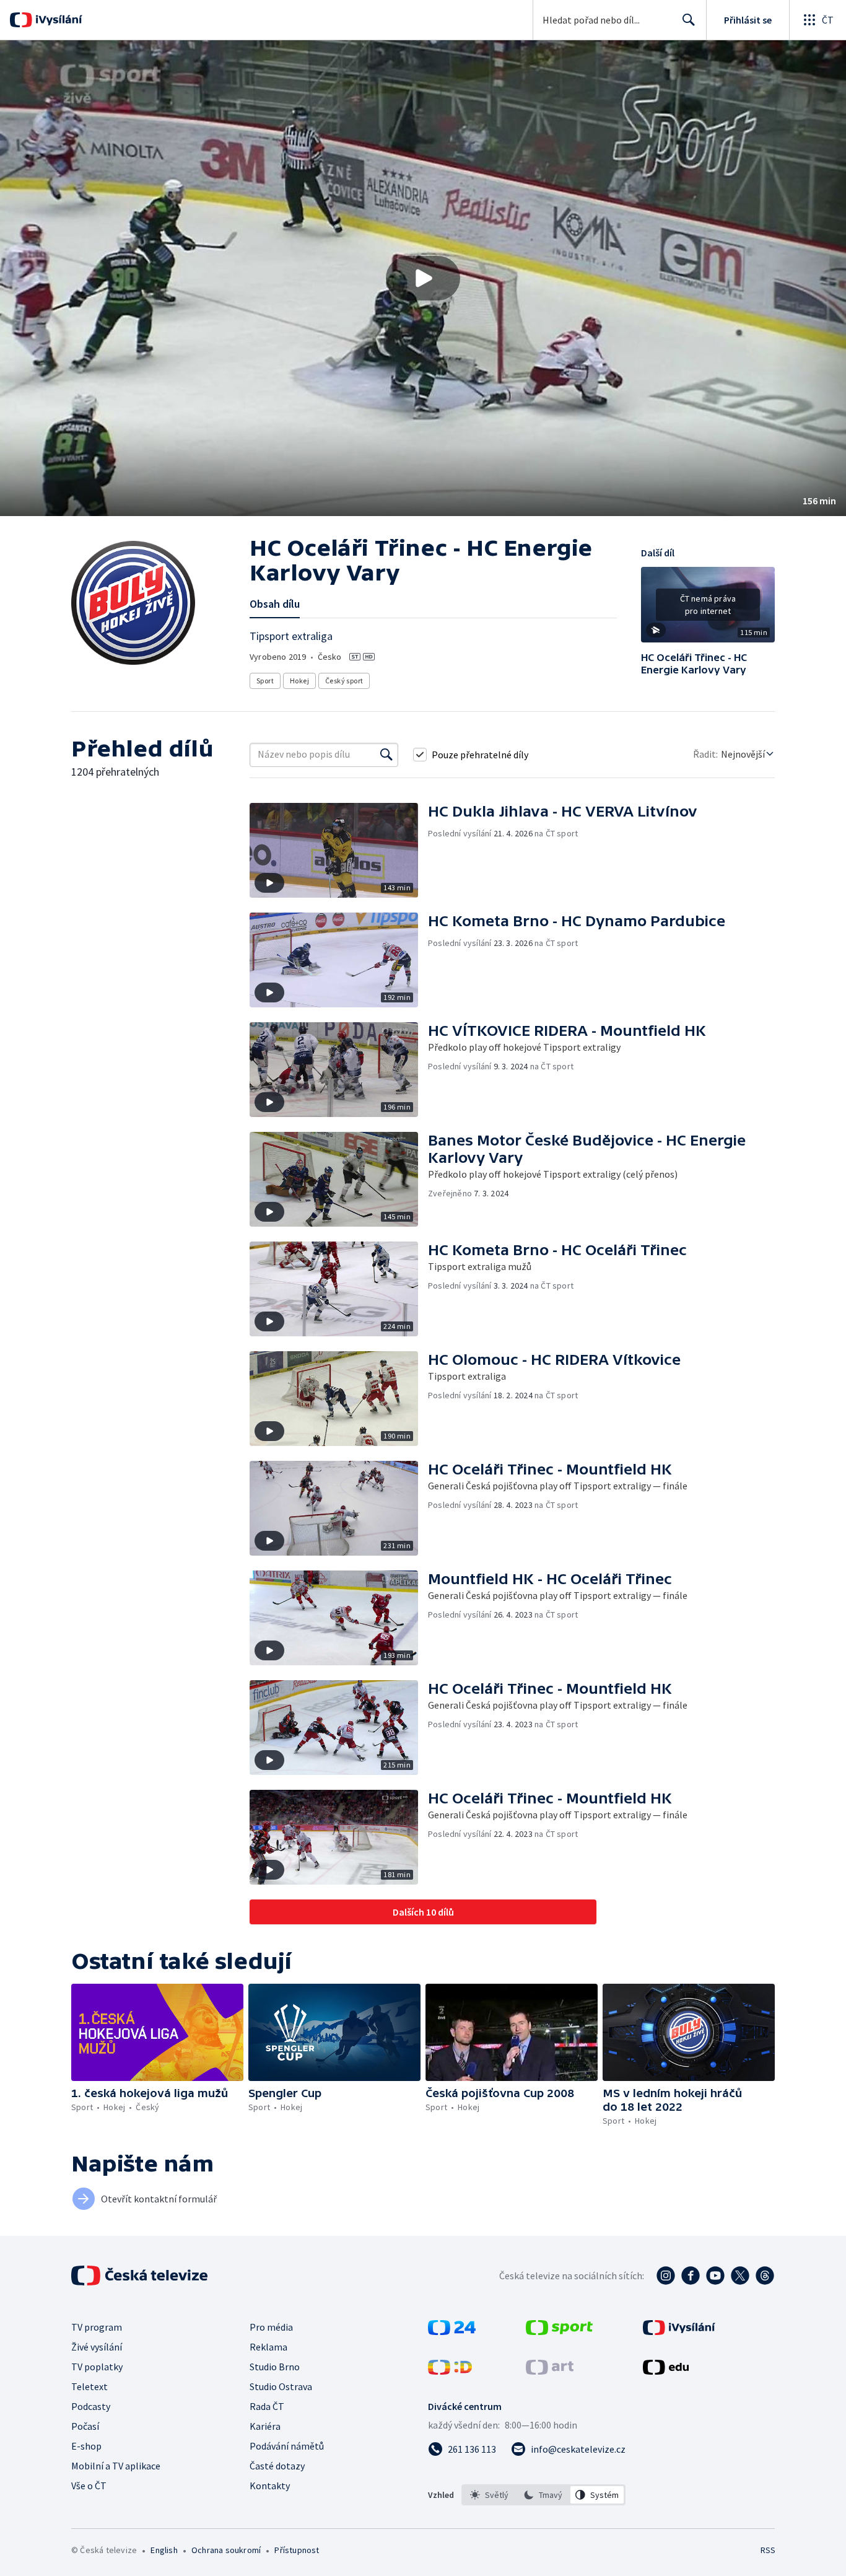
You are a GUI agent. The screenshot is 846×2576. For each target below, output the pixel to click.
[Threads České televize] (765, 2276)
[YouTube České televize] (715, 2276)
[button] (423, 278)
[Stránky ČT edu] (666, 2371)
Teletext (89, 2386)
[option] (490, 2495)
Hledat (689, 20)
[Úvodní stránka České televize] (141, 2276)
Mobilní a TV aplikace (116, 2466)
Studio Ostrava (281, 2386)
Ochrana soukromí (226, 2550)
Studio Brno (275, 2367)
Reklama (268, 2347)
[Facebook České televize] (691, 2276)
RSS (768, 2550)
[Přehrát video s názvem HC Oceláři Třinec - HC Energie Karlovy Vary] (423, 278)
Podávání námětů (287, 2446)
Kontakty (270, 2486)
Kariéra (265, 2426)
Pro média (271, 2327)
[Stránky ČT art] (550, 2371)
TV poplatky (97, 2367)
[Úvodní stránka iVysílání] (57, 20)
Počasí (85, 2426)
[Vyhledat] (386, 755)
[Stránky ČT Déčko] (450, 2371)
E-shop (86, 2446)
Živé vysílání (97, 2347)
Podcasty (91, 2406)
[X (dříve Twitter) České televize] (740, 2276)
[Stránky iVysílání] (679, 2331)
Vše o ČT (89, 2486)
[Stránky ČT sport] (559, 2331)
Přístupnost (297, 2550)
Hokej (299, 681)
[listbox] (543, 2495)
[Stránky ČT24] (452, 2331)
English (164, 2550)
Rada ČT (267, 2406)
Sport (265, 681)
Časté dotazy (277, 2466)
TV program (97, 2327)
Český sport (344, 681)
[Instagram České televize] (666, 2276)
